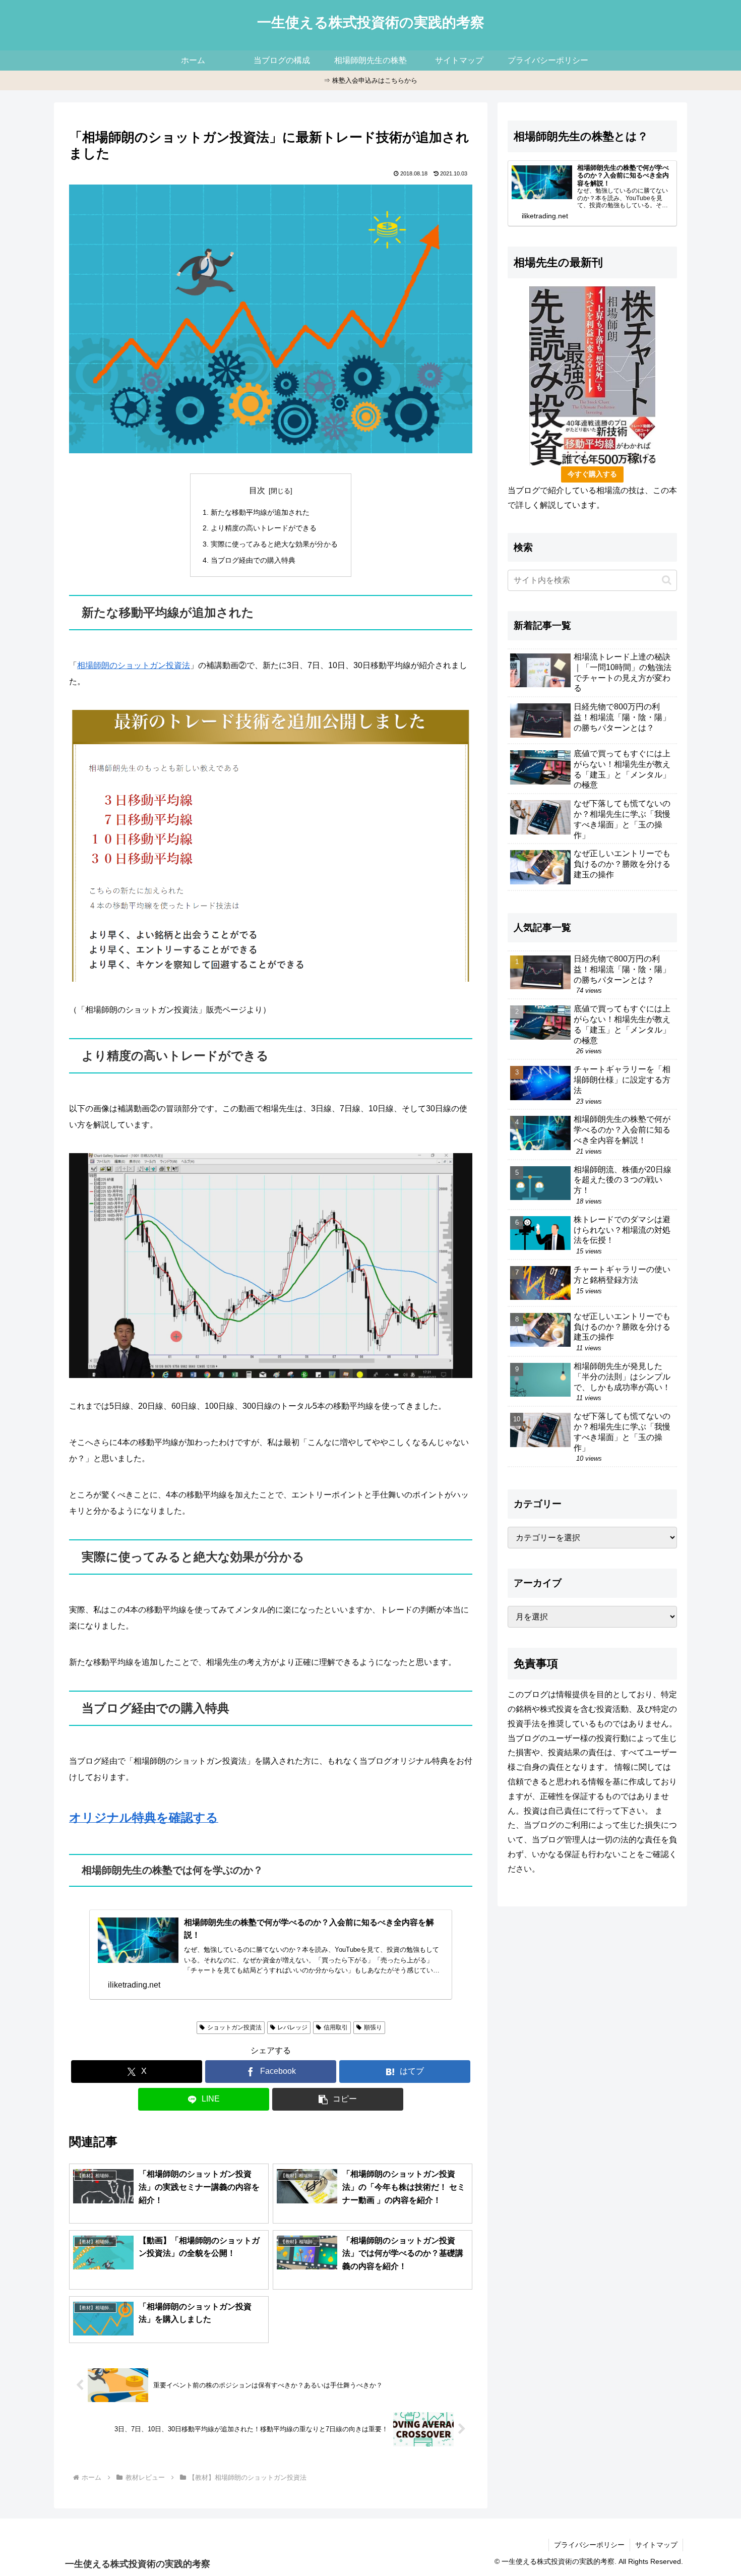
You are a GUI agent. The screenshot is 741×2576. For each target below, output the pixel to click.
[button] (338, 2099)
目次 (257, 490)
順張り (373, 2027)
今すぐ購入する (592, 474)
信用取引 (336, 2027)
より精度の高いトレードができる (264, 528)
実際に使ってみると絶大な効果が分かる (274, 544)
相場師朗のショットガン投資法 (134, 665)
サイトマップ (656, 2545)
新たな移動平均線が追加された (260, 512)
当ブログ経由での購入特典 (253, 560)
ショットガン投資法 (234, 2027)
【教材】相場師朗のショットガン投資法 (135, 2027)
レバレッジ (292, 2027)
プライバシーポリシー (589, 2545)
